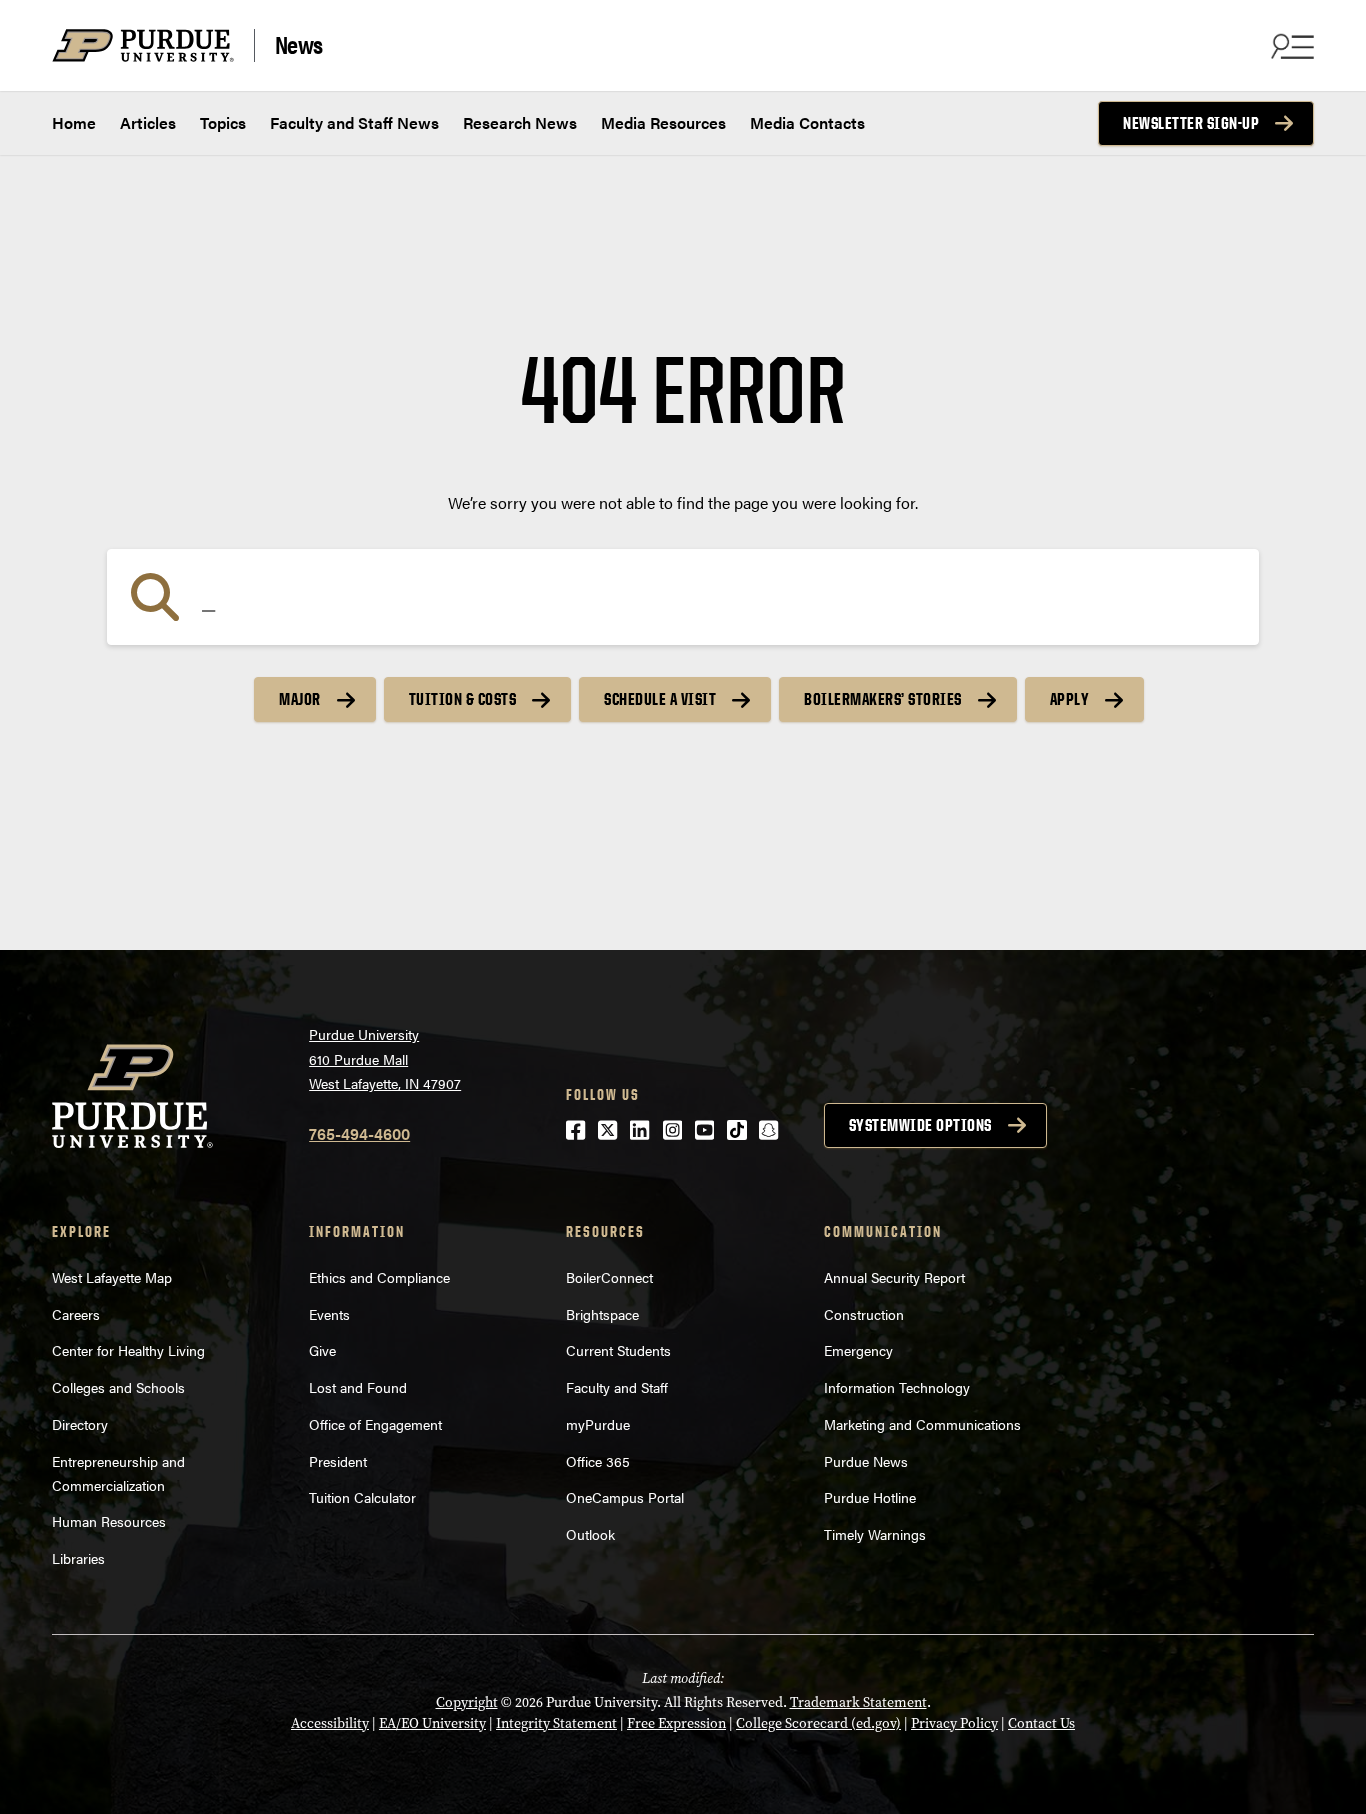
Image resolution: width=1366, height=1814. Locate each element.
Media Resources (663, 122)
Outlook (590, 1534)
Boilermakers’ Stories (883, 699)
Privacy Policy (954, 1723)
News (299, 45)
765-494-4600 (359, 1133)
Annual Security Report (894, 1277)
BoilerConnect (609, 1277)
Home (74, 122)
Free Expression (676, 1723)
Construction (864, 1314)
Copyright (467, 1702)
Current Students (618, 1350)
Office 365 (598, 1461)
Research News (520, 122)
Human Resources (109, 1521)
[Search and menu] (1290, 46)
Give (322, 1350)
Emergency (858, 1350)
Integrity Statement (556, 1723)
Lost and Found (358, 1387)
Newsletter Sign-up (1191, 123)
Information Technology (897, 1387)
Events (329, 1314)
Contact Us (1041, 1723)
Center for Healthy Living (128, 1350)
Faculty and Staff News (354, 122)
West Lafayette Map (112, 1277)
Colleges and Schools (118, 1387)
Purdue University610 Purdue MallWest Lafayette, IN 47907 (385, 1058)
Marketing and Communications (922, 1424)
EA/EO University (432, 1723)
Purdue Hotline (870, 1497)
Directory (80, 1424)
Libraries (78, 1558)
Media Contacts (807, 122)
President (338, 1461)
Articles (148, 122)
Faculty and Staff (617, 1387)
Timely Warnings (875, 1534)
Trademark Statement (858, 1702)
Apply (1070, 699)
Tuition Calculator (362, 1497)
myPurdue (598, 1424)
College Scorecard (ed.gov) (818, 1723)
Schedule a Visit (660, 699)
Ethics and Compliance (379, 1277)
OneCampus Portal (625, 1497)
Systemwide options (920, 1125)
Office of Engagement (375, 1424)
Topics (223, 122)
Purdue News (866, 1461)
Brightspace (602, 1314)
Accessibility (330, 1723)
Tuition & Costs (463, 699)
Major (300, 699)
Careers (76, 1314)
